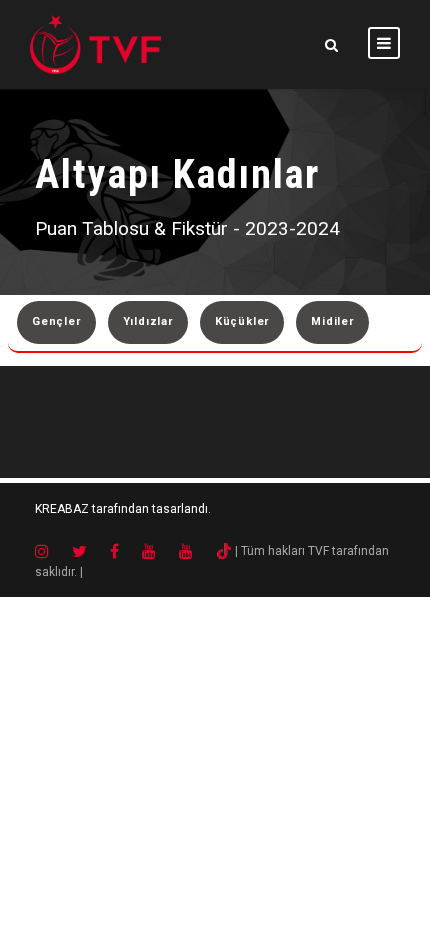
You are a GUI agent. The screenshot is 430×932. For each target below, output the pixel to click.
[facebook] (124, 551)
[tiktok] (224, 551)
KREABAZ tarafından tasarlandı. (123, 509)
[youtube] (159, 551)
